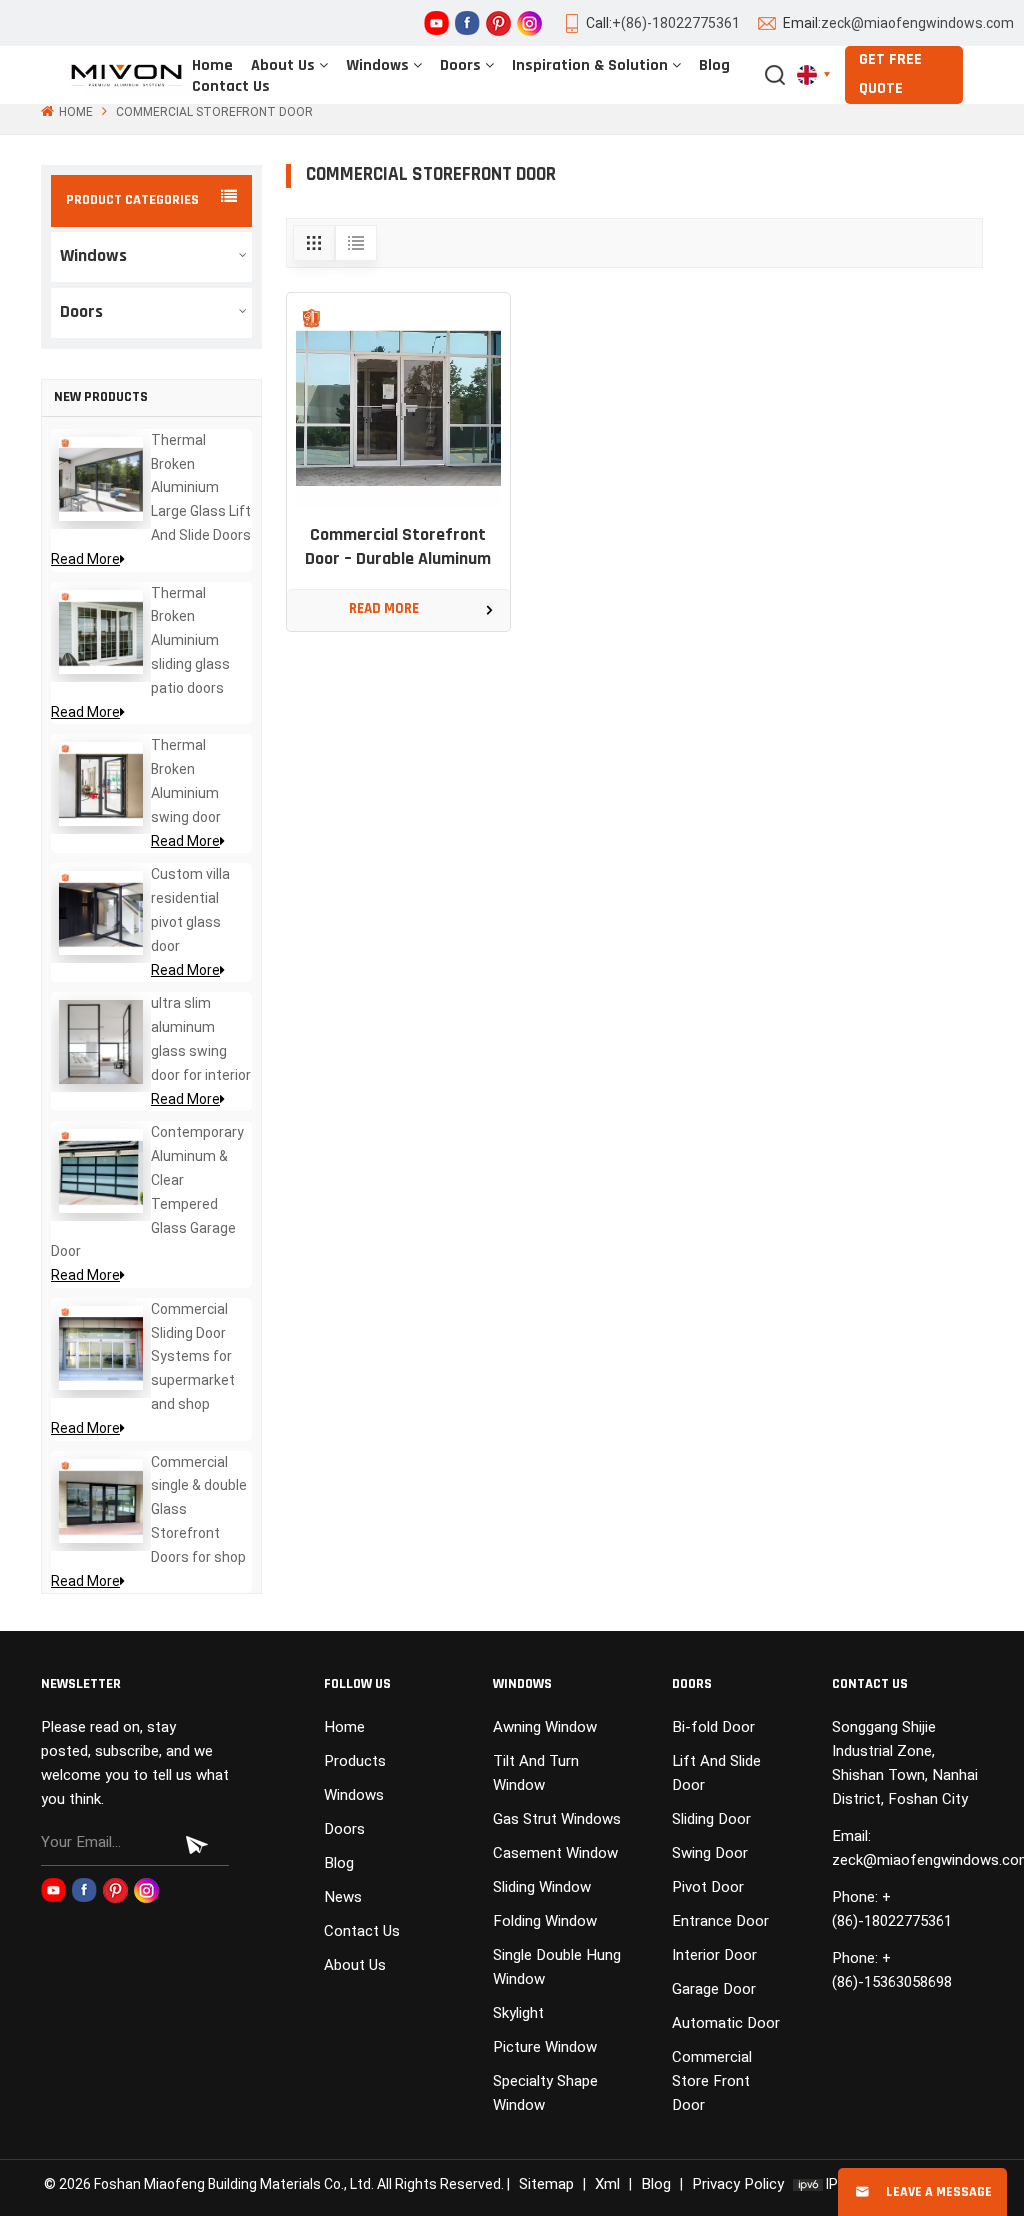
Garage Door (714, 1989)
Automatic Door (726, 2023)
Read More (85, 559)
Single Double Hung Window (557, 1967)
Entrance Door (720, 1921)
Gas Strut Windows (557, 1819)
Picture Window (545, 2047)
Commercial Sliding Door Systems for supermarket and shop (193, 1356)
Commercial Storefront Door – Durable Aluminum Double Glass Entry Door (398, 549)
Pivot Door (708, 1887)
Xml (607, 2184)
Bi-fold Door (713, 1727)
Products (355, 1761)
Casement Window (555, 1853)
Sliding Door (711, 1819)
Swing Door (710, 1853)
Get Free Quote (890, 74)
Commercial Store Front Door (712, 2081)
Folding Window (545, 1921)
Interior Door (714, 1955)
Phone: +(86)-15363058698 (892, 1970)
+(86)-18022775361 (676, 23)
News (343, 1897)
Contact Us (231, 87)
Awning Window (545, 1727)
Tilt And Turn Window (536, 1773)
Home (212, 66)
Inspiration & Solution (590, 66)
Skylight (518, 2013)
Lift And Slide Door (716, 1773)
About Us (283, 66)
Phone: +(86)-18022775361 (892, 1909)
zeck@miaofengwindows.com (917, 23)
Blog (714, 66)
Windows (377, 66)
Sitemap (546, 2184)
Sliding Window (542, 1887)
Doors (460, 66)
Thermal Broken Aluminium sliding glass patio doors (190, 640)
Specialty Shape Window (545, 2093)
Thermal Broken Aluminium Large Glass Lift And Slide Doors (201, 487)
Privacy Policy (738, 2184)
